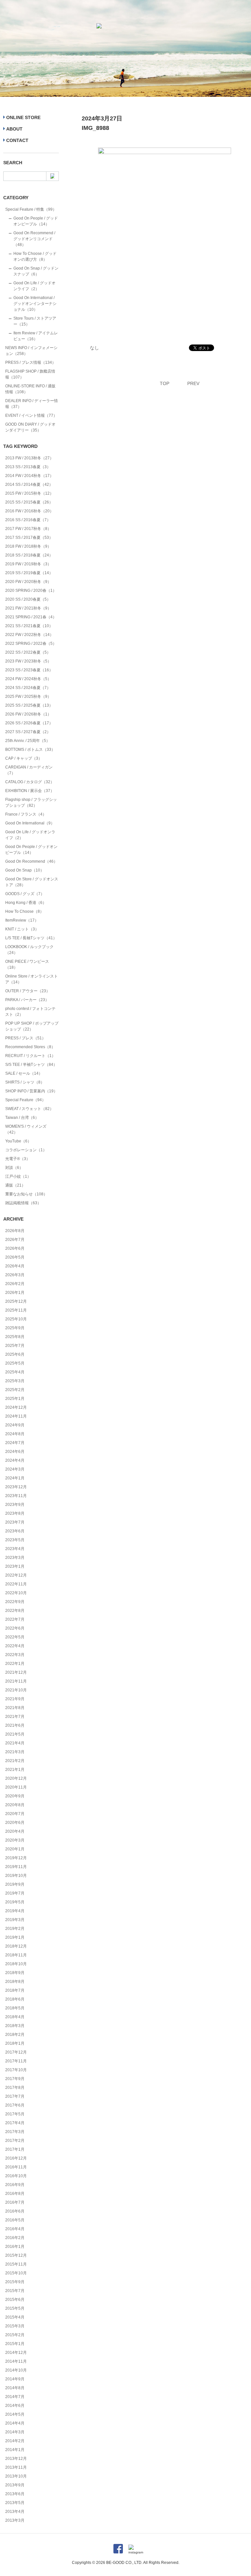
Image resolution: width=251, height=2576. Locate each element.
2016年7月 (15, 2202)
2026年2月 (15, 1284)
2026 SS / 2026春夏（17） (29, 723)
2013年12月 (16, 2459)
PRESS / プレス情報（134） (31, 362)
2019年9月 (15, 1884)
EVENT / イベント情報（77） (31, 415)
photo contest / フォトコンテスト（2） (30, 1012)
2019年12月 (16, 1858)
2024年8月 (15, 1434)
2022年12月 (16, 1575)
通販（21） (15, 1185)
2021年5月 (15, 1734)
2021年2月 (15, 1761)
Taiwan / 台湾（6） (22, 1118)
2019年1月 (15, 1937)
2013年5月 (15, 2503)
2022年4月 (15, 1646)
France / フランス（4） (26, 814)
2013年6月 (15, 2494)
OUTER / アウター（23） (28, 991)
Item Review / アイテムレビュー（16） (36, 336)
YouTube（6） (18, 1141)
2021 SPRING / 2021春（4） (31, 617)
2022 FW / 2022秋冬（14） (29, 635)
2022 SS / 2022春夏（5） (28, 652)
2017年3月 (15, 2132)
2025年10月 (16, 1319)
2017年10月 (16, 2070)
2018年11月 (16, 1955)
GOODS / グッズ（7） (25, 894)
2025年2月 (15, 1390)
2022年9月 (15, 1602)
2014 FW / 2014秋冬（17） (29, 476)
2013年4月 (15, 2512)
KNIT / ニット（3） (22, 929)
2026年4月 (15, 1266)
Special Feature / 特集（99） (31, 209)
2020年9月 (15, 1796)
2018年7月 (15, 1990)
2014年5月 (15, 2414)
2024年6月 (15, 1452)
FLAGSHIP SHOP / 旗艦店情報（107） (30, 374)
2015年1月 (15, 2344)
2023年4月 (15, 1549)
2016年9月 (15, 2185)
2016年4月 (15, 2229)
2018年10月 (16, 1964)
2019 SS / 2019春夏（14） (29, 573)
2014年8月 (15, 2388)
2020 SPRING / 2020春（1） (31, 591)
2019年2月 (15, 1929)
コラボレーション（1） (26, 1150)
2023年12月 (16, 1487)
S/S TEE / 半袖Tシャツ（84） (31, 1065)
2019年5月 (15, 1902)
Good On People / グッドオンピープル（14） (36, 221)
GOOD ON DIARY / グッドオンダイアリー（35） (30, 427)
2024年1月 (15, 1478)
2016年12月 (16, 2158)
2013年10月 (16, 2476)
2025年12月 (16, 1301)
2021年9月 (15, 1699)
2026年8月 (15, 1231)
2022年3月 (15, 1655)
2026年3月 (15, 1275)
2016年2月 (15, 2238)
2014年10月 (16, 2370)
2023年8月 (15, 1513)
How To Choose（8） (25, 911)
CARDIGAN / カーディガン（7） (29, 770)
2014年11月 (16, 2361)
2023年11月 (16, 1496)
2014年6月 (15, 2406)
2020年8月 (15, 1805)
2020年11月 (16, 1787)
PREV (193, 383)
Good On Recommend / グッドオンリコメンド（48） (34, 239)
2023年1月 (15, 1566)
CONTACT (17, 140)
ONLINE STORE (23, 117)
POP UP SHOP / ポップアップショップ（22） (32, 1026)
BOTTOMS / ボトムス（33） (30, 750)
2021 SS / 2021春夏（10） (29, 626)
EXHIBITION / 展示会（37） (30, 791)
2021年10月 (16, 1690)
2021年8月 (15, 1708)
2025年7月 (15, 1346)
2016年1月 (15, 2247)
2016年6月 (15, 2211)
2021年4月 (15, 1743)
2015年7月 (15, 2291)
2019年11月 (16, 1867)
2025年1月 (15, 1399)
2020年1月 (15, 1849)
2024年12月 (16, 1407)
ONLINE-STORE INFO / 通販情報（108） (30, 389)
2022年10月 (16, 1593)
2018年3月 (15, 2026)
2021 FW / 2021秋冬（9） (28, 608)
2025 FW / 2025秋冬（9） (28, 697)
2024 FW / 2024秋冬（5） (28, 679)
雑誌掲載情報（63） (23, 1203)
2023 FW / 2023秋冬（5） (28, 661)
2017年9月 (15, 2079)
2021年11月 (16, 1681)
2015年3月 (15, 2326)
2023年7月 (15, 1522)
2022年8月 (15, 1611)
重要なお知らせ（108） (26, 1194)
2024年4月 (15, 1460)
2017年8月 (15, 2088)
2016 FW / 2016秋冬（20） (29, 511)
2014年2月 (15, 2441)
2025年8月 (15, 1337)
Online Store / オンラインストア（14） (32, 979)
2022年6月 (15, 1628)
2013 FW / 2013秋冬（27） (29, 458)
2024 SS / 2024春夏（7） (28, 688)
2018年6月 (15, 1999)
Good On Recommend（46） (31, 861)
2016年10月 (16, 2176)
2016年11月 (16, 2167)
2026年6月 (15, 1248)
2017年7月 (15, 2096)
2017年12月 (16, 2052)
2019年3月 (15, 1920)
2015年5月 (15, 2308)
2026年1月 (15, 1293)
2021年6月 (15, 1725)
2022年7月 (15, 1619)
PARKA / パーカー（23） (27, 1000)
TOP (165, 383)
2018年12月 (16, 1946)
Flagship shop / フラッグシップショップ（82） (31, 803)
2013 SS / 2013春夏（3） (28, 467)
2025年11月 (16, 1310)
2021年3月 (15, 1752)
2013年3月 (15, 2520)
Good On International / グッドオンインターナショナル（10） (35, 304)
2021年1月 (15, 1770)
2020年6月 (15, 1823)
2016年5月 (15, 2220)
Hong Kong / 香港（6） (26, 903)
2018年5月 (15, 2008)
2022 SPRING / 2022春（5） (31, 644)
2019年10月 (16, 1876)
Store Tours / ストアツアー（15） (35, 321)
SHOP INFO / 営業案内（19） (31, 1091)
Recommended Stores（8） (30, 1047)
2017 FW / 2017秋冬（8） (28, 529)
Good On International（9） (30, 823)
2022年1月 (15, 1664)
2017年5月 (15, 2114)
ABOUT (14, 129)
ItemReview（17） (22, 920)
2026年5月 (15, 1257)
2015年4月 (15, 2317)
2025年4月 (15, 1372)
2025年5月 (15, 1363)
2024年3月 (15, 1469)
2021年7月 (15, 1717)
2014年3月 (15, 2432)
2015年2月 (15, 2335)
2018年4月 (15, 2017)
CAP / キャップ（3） (24, 758)
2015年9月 (15, 2282)
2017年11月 (16, 2061)
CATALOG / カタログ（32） (30, 782)
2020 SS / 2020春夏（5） (28, 599)
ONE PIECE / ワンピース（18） (27, 964)
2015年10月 (16, 2273)
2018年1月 (15, 2043)
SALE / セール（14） (24, 1073)
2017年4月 (15, 2123)
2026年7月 (15, 1240)
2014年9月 (15, 2379)
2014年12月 (16, 2353)
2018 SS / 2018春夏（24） (29, 555)
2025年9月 (15, 1328)
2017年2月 (15, 2141)
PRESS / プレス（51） (25, 1038)
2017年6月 (15, 2105)
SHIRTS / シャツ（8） (25, 1082)
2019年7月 (15, 1893)
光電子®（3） (18, 1159)
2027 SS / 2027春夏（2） (28, 732)
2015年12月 (16, 2255)
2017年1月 (15, 2149)
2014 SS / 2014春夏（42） (29, 485)
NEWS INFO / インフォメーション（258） (31, 351)
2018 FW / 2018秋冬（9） (28, 546)
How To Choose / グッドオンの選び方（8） (35, 256)
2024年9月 (15, 1425)
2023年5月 (15, 1540)
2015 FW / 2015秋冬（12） (29, 493)
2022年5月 (15, 1637)
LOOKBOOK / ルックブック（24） (29, 950)
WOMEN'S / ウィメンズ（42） (26, 1129)
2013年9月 (15, 2485)
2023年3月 (15, 1558)
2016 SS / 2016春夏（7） (28, 520)
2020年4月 (15, 1831)
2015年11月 (16, 2264)
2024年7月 (15, 1443)
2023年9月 (15, 1505)
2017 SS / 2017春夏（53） (29, 538)
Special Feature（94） (25, 1100)
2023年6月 (15, 1531)
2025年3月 (15, 1381)
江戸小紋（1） (18, 1176)
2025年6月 (15, 1354)
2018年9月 (15, 1973)
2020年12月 (16, 1778)
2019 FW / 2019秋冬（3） (28, 564)
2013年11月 (16, 2467)
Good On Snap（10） (25, 870)
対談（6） (14, 1168)
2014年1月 (15, 2450)
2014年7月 (15, 2397)
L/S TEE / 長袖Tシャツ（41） (31, 938)
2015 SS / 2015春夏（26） (29, 502)
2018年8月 (15, 1982)
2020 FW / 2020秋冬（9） (28, 582)
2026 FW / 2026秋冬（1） (28, 714)
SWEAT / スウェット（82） (29, 1109)
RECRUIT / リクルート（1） (30, 1056)
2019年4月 (15, 1911)
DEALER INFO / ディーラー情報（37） (32, 404)
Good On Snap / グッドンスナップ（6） (36, 271)
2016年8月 (15, 2194)
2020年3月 (15, 1840)
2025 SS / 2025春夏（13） (29, 705)
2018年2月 (15, 2035)
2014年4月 (15, 2423)
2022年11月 (16, 1584)
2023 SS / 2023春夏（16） (29, 670)
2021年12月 (16, 1672)
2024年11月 (16, 1416)
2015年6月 (15, 2300)
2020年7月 (15, 1814)
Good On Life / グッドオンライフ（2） (34, 286)
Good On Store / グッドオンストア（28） (32, 882)
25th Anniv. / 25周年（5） (28, 741)
